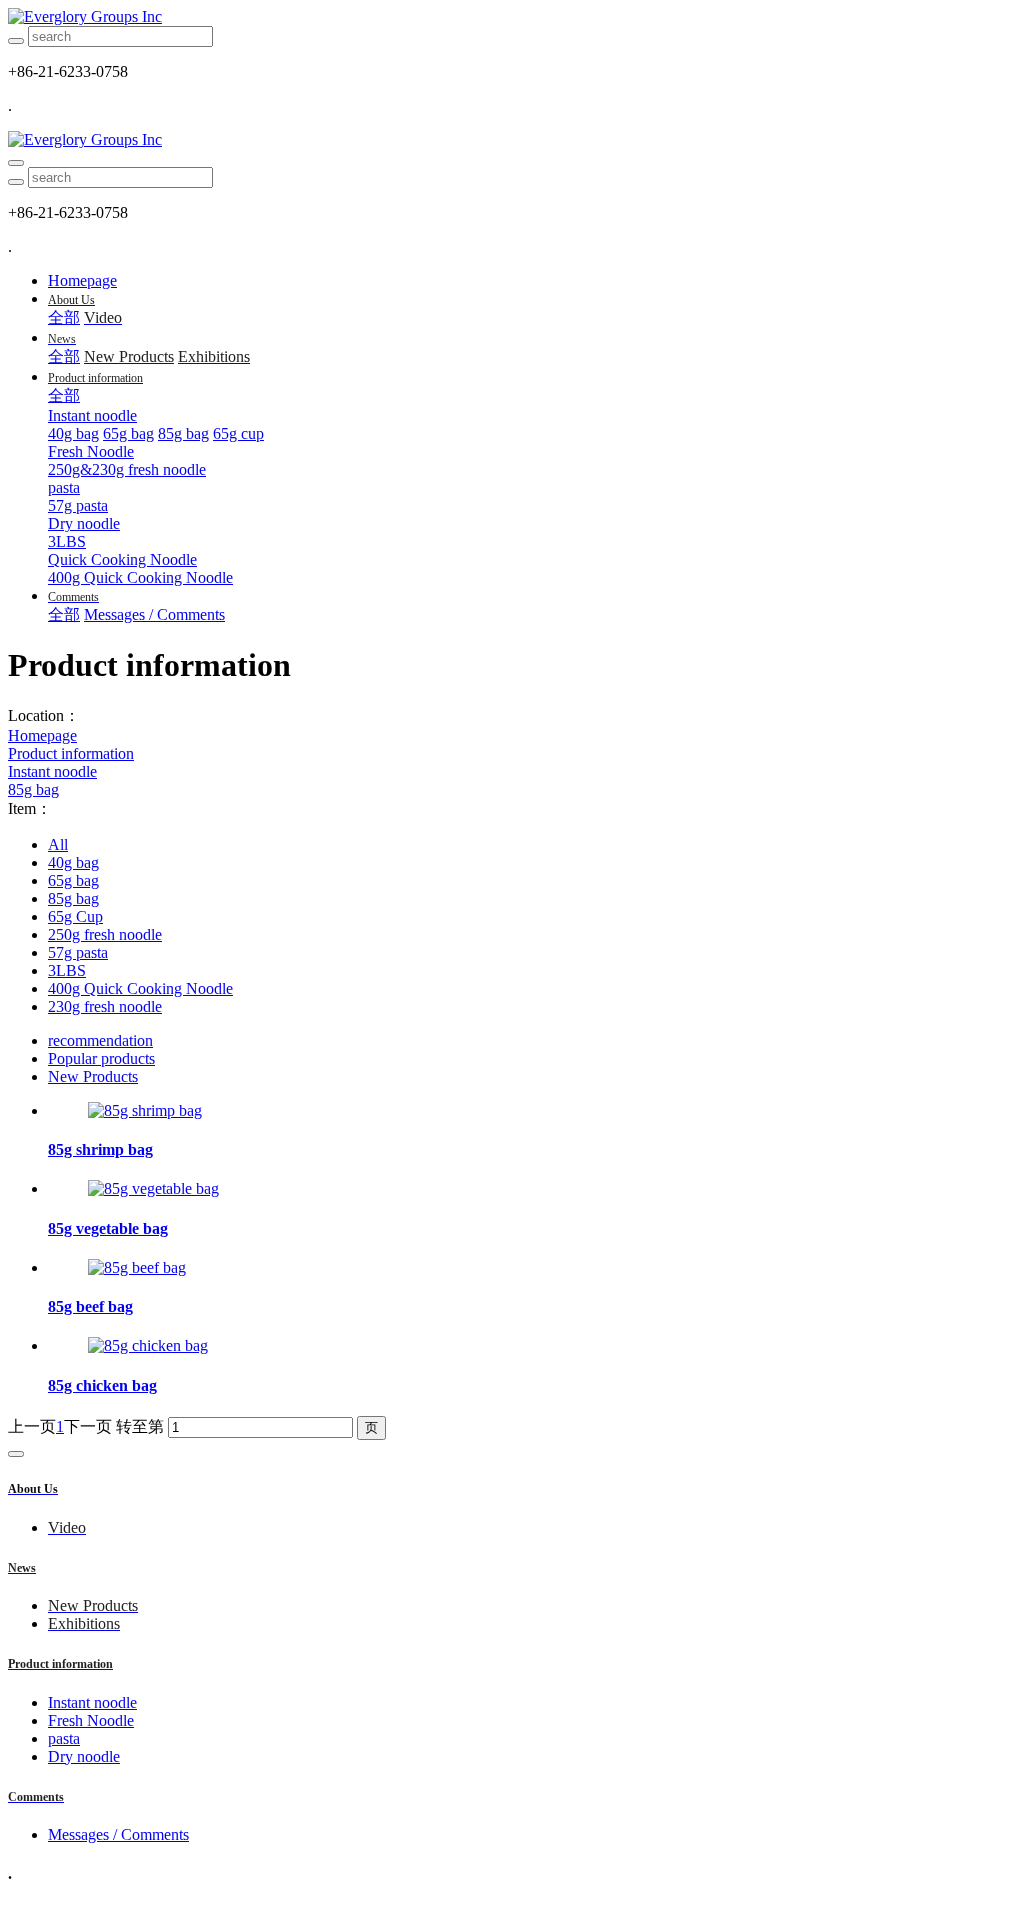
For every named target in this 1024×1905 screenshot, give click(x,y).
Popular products (101, 1058)
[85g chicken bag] (148, 1345)
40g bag (73, 862)
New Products (93, 1076)
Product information (71, 753)
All (58, 844)
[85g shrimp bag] (145, 1110)
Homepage (82, 280)
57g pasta (78, 952)
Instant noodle (52, 771)
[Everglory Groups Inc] (512, 17)
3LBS (67, 970)
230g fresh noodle (105, 1006)
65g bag (73, 880)
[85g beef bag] (137, 1267)
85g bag (33, 789)
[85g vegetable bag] (153, 1188)
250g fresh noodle (105, 934)
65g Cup (75, 916)
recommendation (100, 1040)
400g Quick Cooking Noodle (140, 988)
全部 (64, 317)
